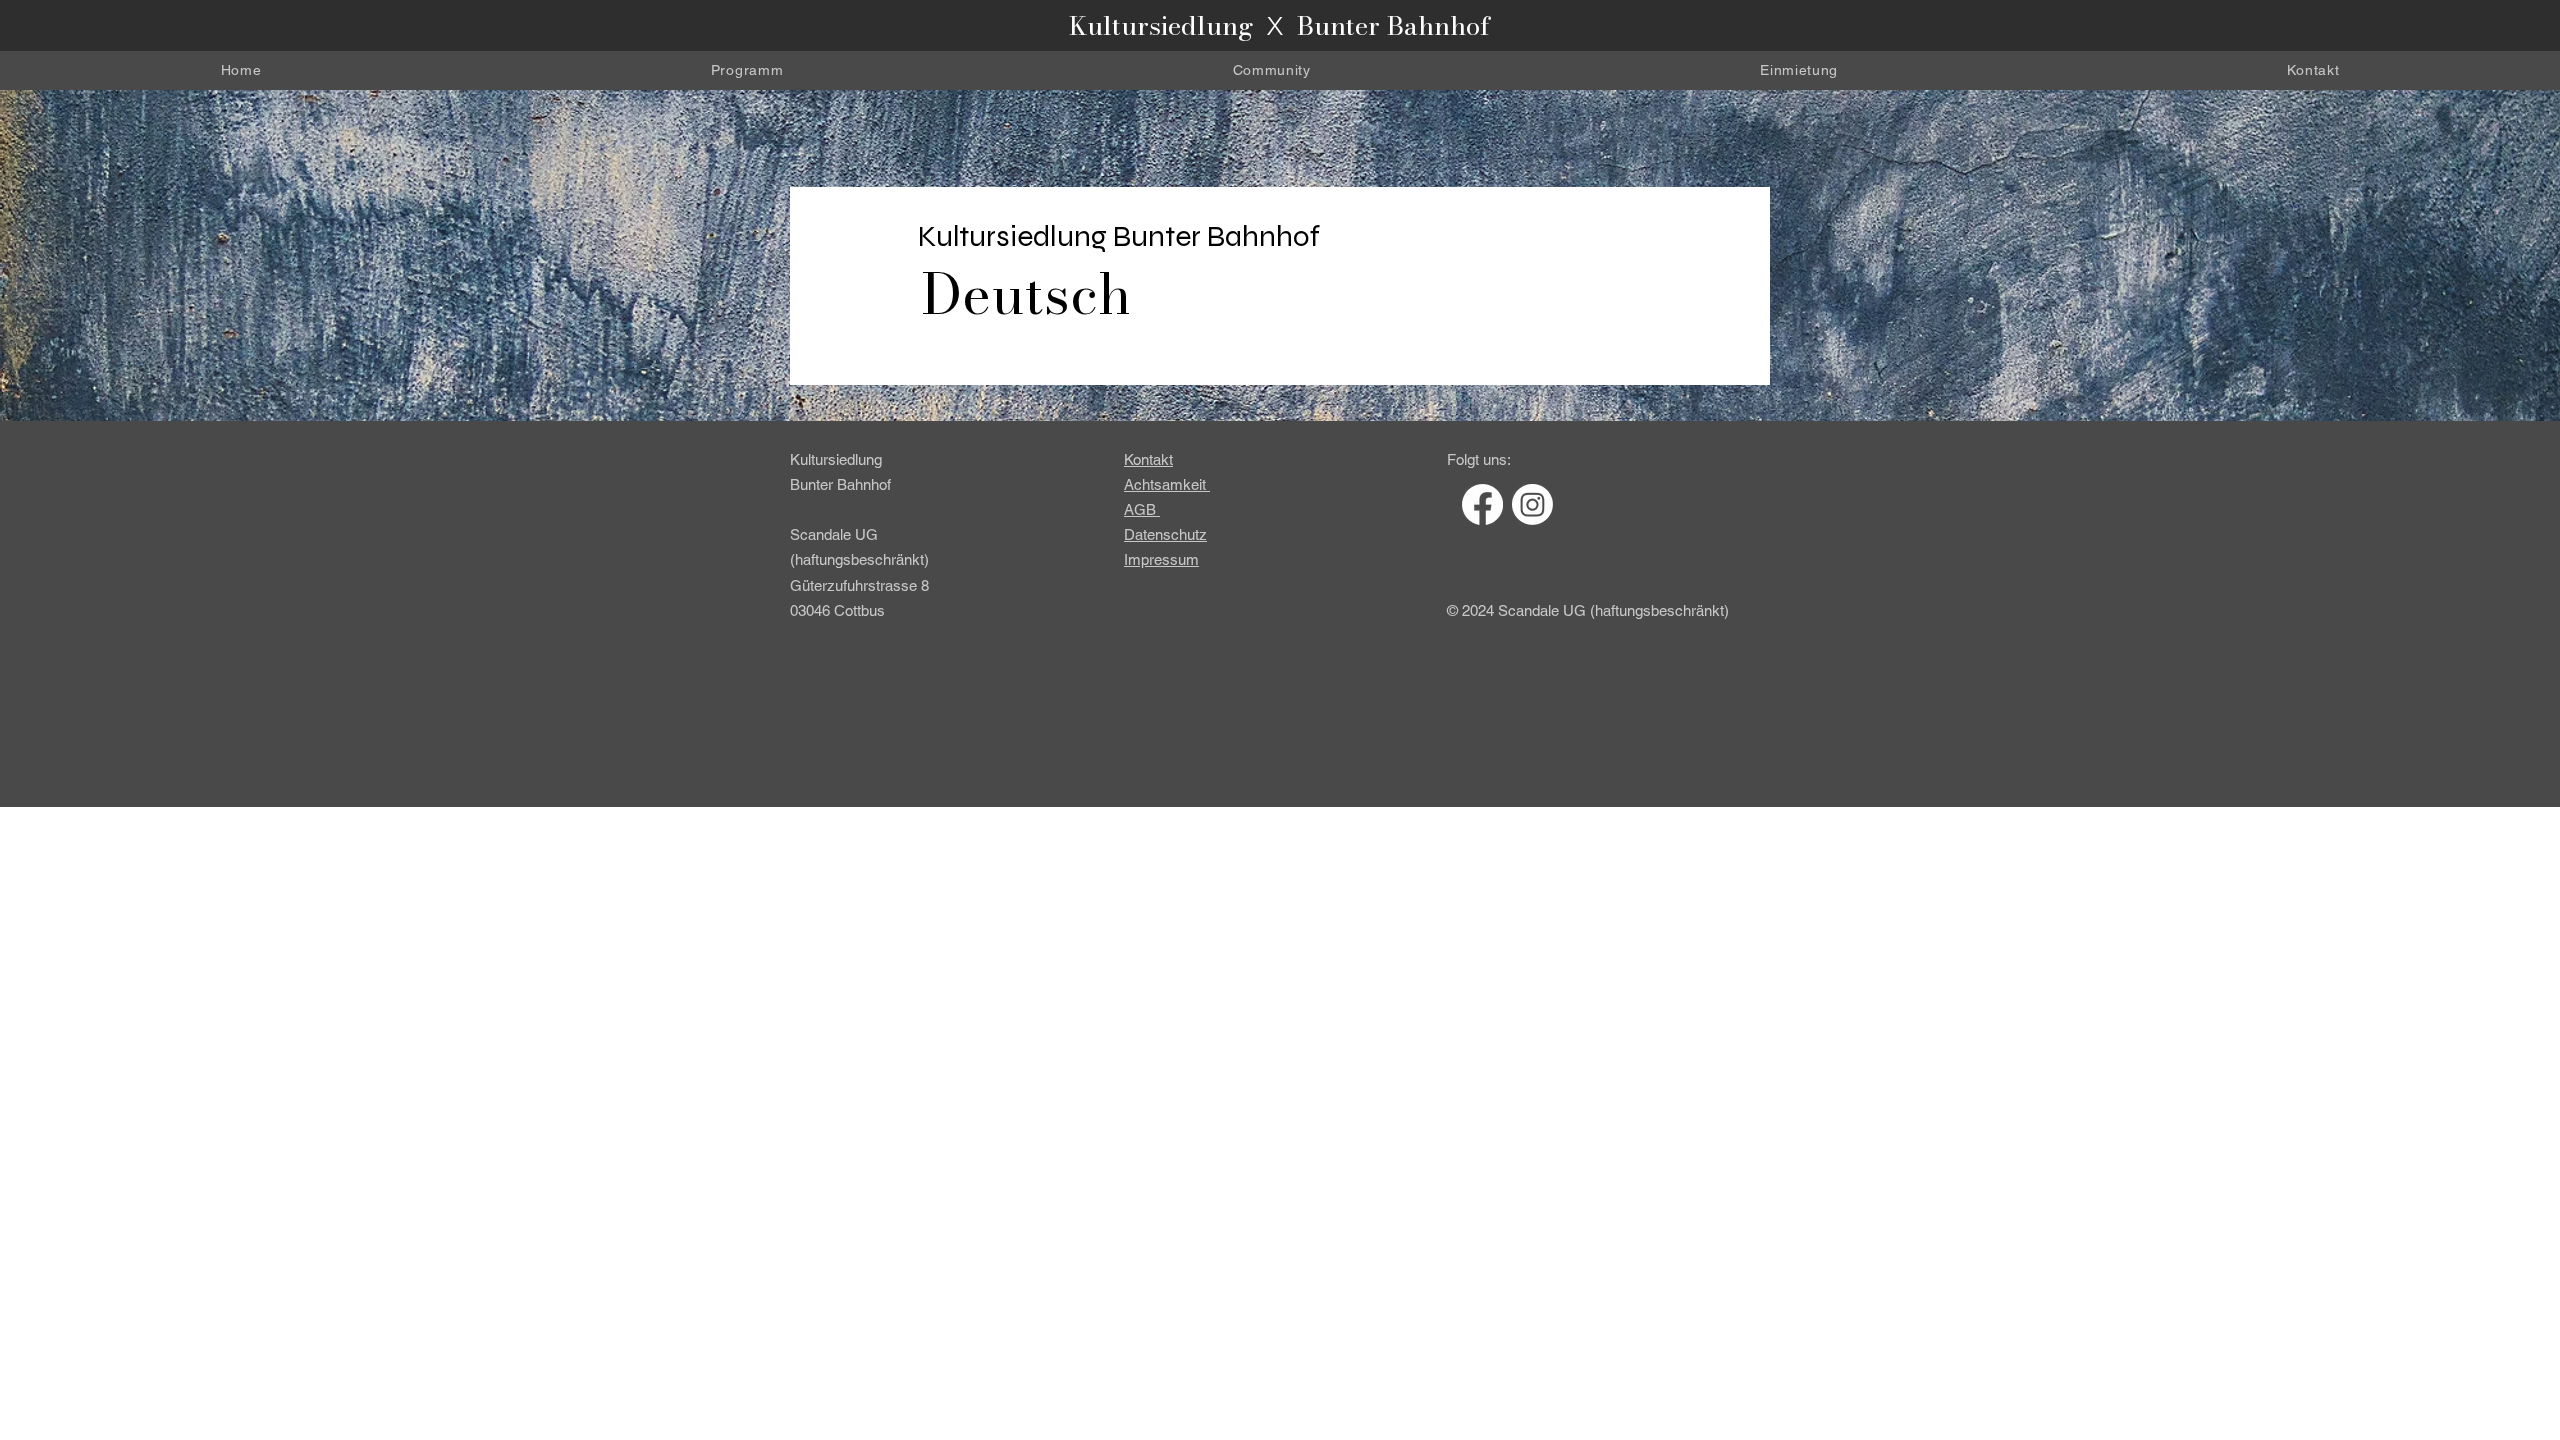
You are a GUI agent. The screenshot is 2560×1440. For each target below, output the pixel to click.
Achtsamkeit (1165, 484)
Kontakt (1148, 459)
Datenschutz (1165, 534)
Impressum (1161, 559)
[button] (1272, 70)
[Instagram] (1532, 504)
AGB (1140, 509)
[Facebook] (1482, 504)
